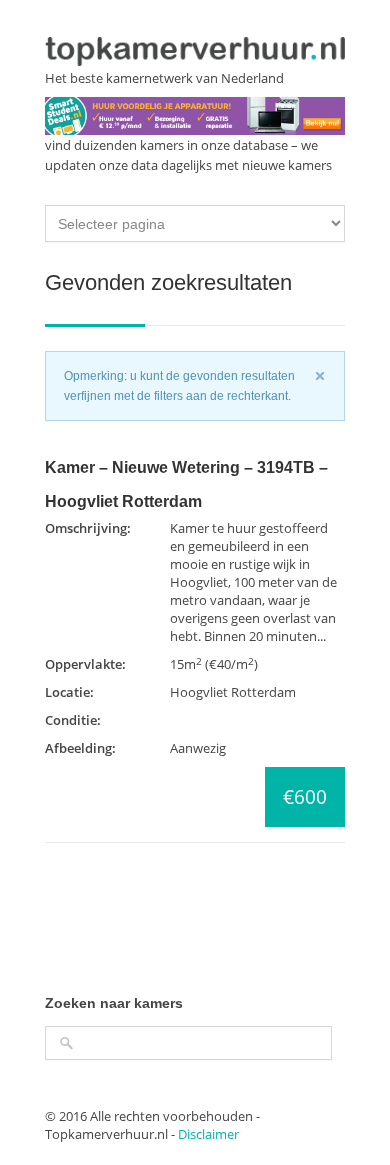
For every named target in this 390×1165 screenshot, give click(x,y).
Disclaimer (208, 1134)
